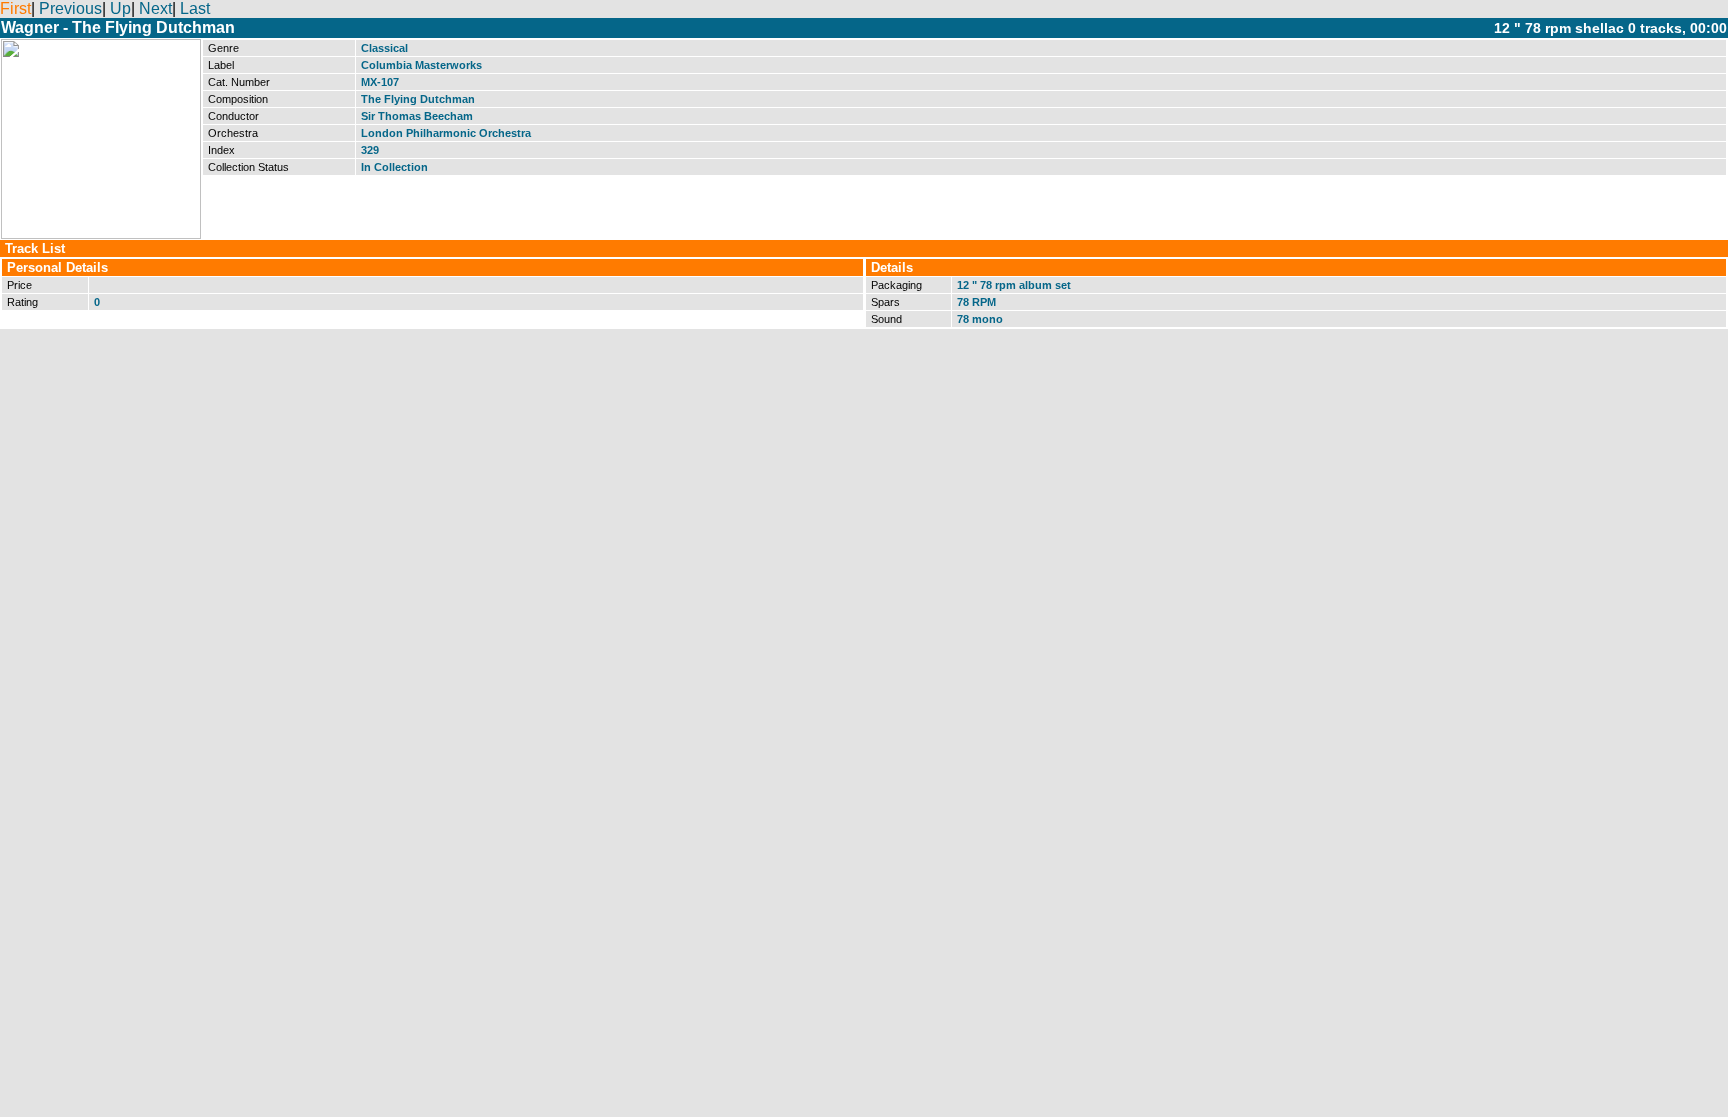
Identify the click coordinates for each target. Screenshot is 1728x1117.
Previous (70, 8)
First (15, 8)
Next (155, 8)
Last (195, 8)
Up (120, 8)
